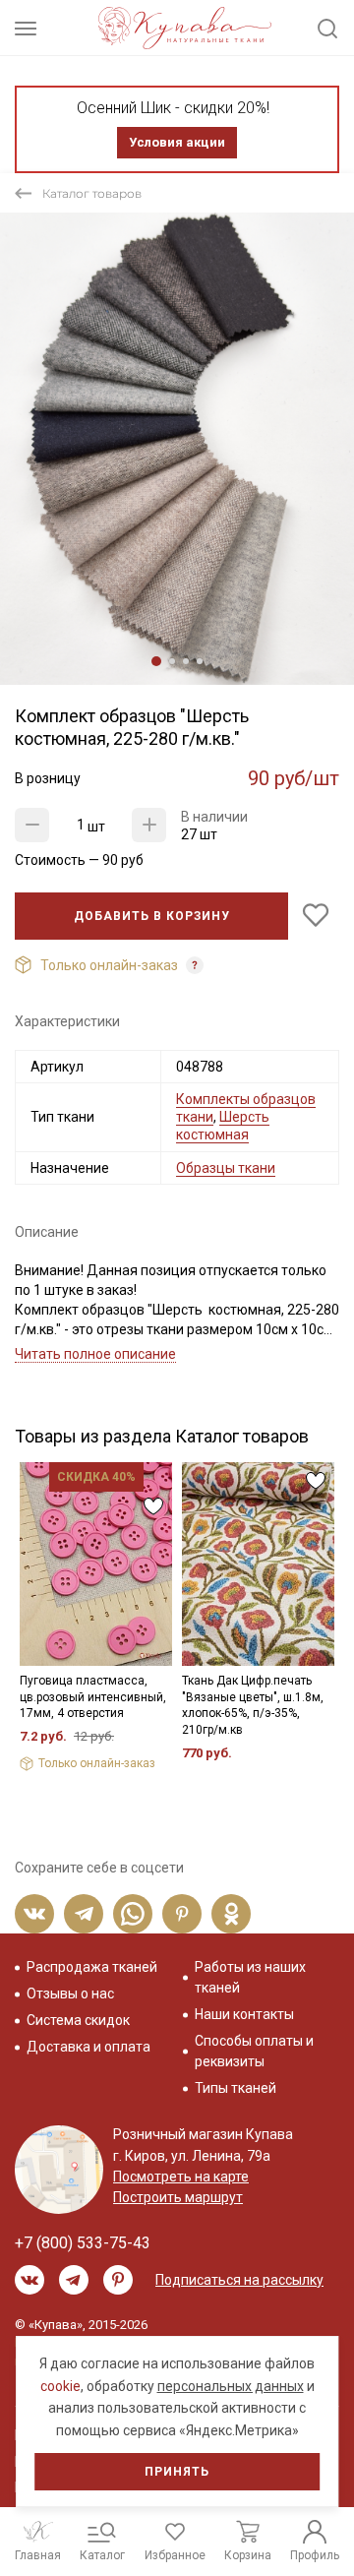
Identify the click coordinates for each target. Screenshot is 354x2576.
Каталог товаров (92, 193)
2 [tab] (172, 661)
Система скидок (78, 2020)
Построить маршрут (178, 2197)
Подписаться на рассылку (239, 2280)
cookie (60, 2386)
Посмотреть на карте (181, 2177)
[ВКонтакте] (34, 1914)
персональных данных (231, 2386)
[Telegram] (84, 1914)
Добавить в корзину (152, 916)
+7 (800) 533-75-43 (83, 2243)
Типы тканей (236, 2088)
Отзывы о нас (70, 1993)
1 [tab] (156, 661)
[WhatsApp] (133, 1914)
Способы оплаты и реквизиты (254, 2051)
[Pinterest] (182, 1914)
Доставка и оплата (88, 2047)
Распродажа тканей (92, 1967)
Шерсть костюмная (223, 1126)
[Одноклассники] (231, 1914)
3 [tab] (186, 661)
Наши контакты (244, 2014)
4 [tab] (200, 661)
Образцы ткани (226, 1168)
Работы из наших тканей (250, 1977)
